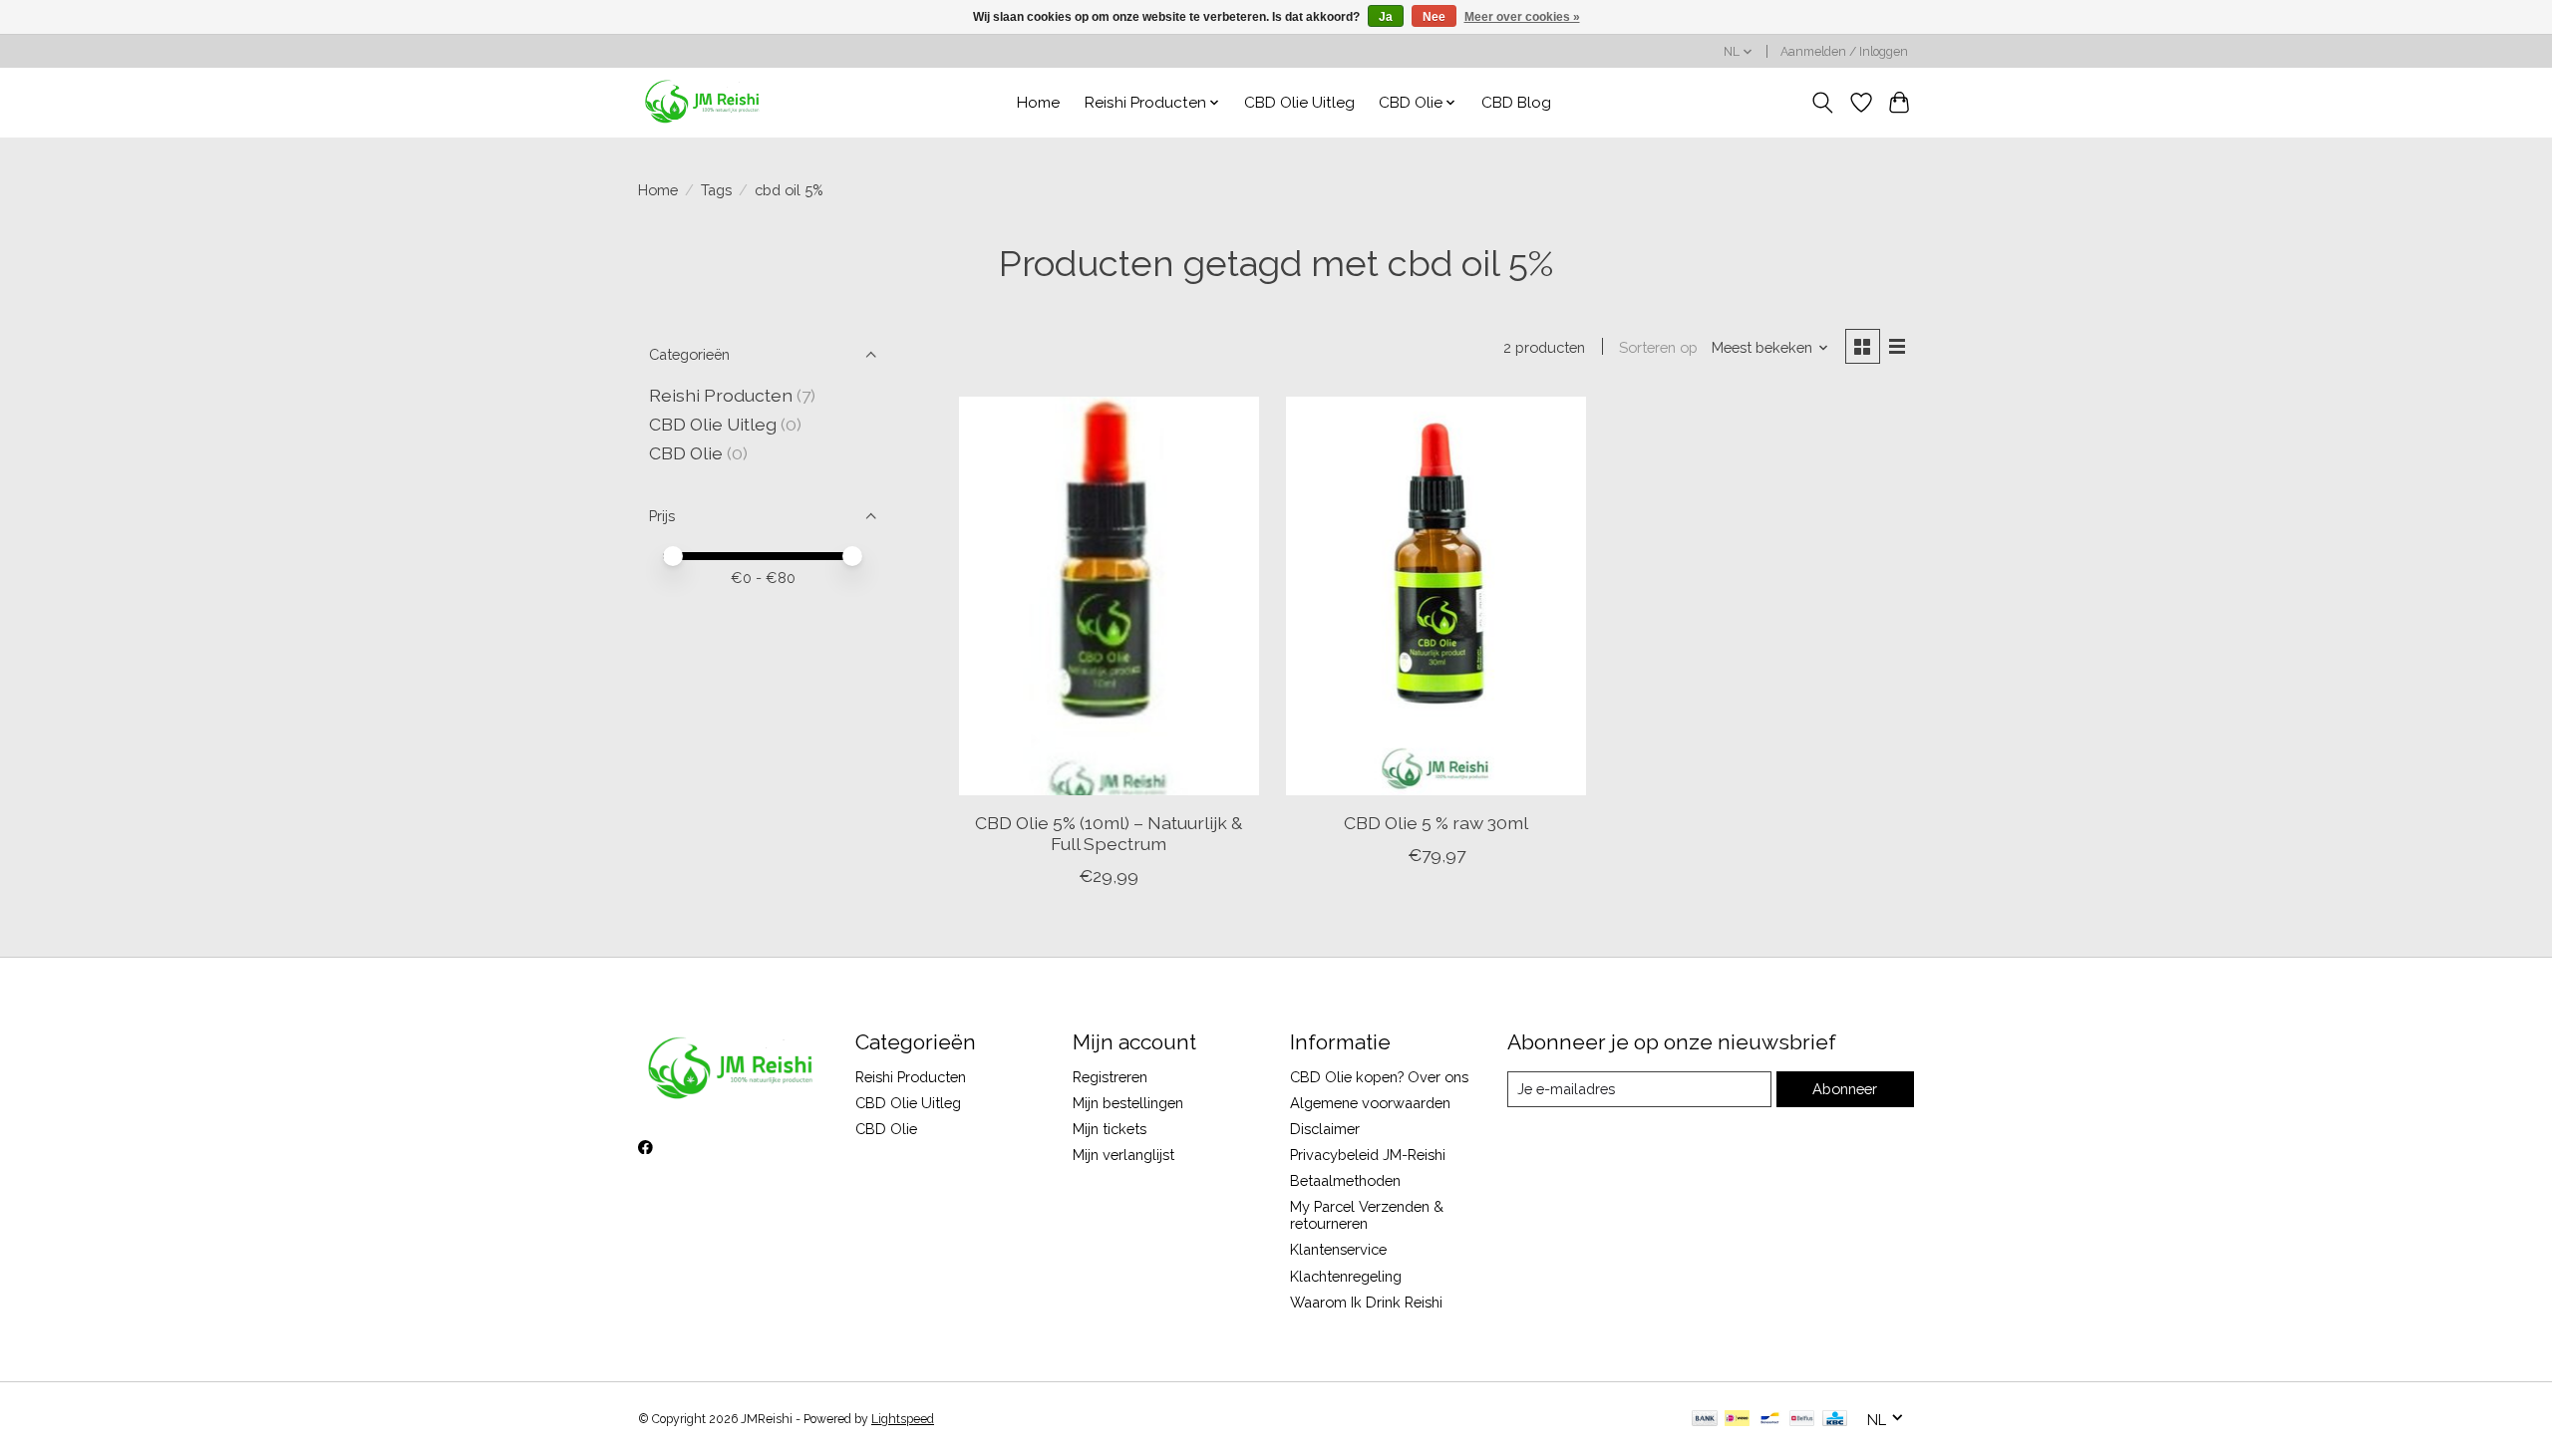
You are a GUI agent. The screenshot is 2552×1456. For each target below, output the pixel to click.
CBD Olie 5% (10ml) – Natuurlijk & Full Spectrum (1109, 833)
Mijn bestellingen (1128, 1103)
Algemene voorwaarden (1370, 1103)
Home (1038, 103)
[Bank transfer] (1705, 1420)
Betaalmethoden (1345, 1180)
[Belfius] (1802, 1420)
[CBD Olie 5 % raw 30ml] (1436, 596)
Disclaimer (1325, 1129)
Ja (1386, 17)
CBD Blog (1516, 103)
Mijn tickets (1110, 1129)
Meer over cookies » (1522, 17)
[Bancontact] (1770, 1420)
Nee (1434, 17)
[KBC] (1835, 1420)
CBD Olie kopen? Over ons (1379, 1077)
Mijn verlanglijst (1123, 1155)
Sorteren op (1658, 347)
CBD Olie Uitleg (1299, 103)
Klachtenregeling (1346, 1276)
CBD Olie (688, 453)
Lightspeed (903, 1419)
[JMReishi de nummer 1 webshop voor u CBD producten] (704, 102)
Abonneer (1845, 1089)
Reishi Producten (721, 395)
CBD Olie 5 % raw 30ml (1436, 823)
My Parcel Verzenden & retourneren (1367, 1215)
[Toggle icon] (1823, 103)
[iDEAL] (1737, 1420)
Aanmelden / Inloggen (1844, 52)
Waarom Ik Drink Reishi (1366, 1302)
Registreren (1110, 1077)
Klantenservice (1338, 1249)
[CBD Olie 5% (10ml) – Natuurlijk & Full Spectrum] (1109, 596)
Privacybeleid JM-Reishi (1368, 1155)
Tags (716, 190)
